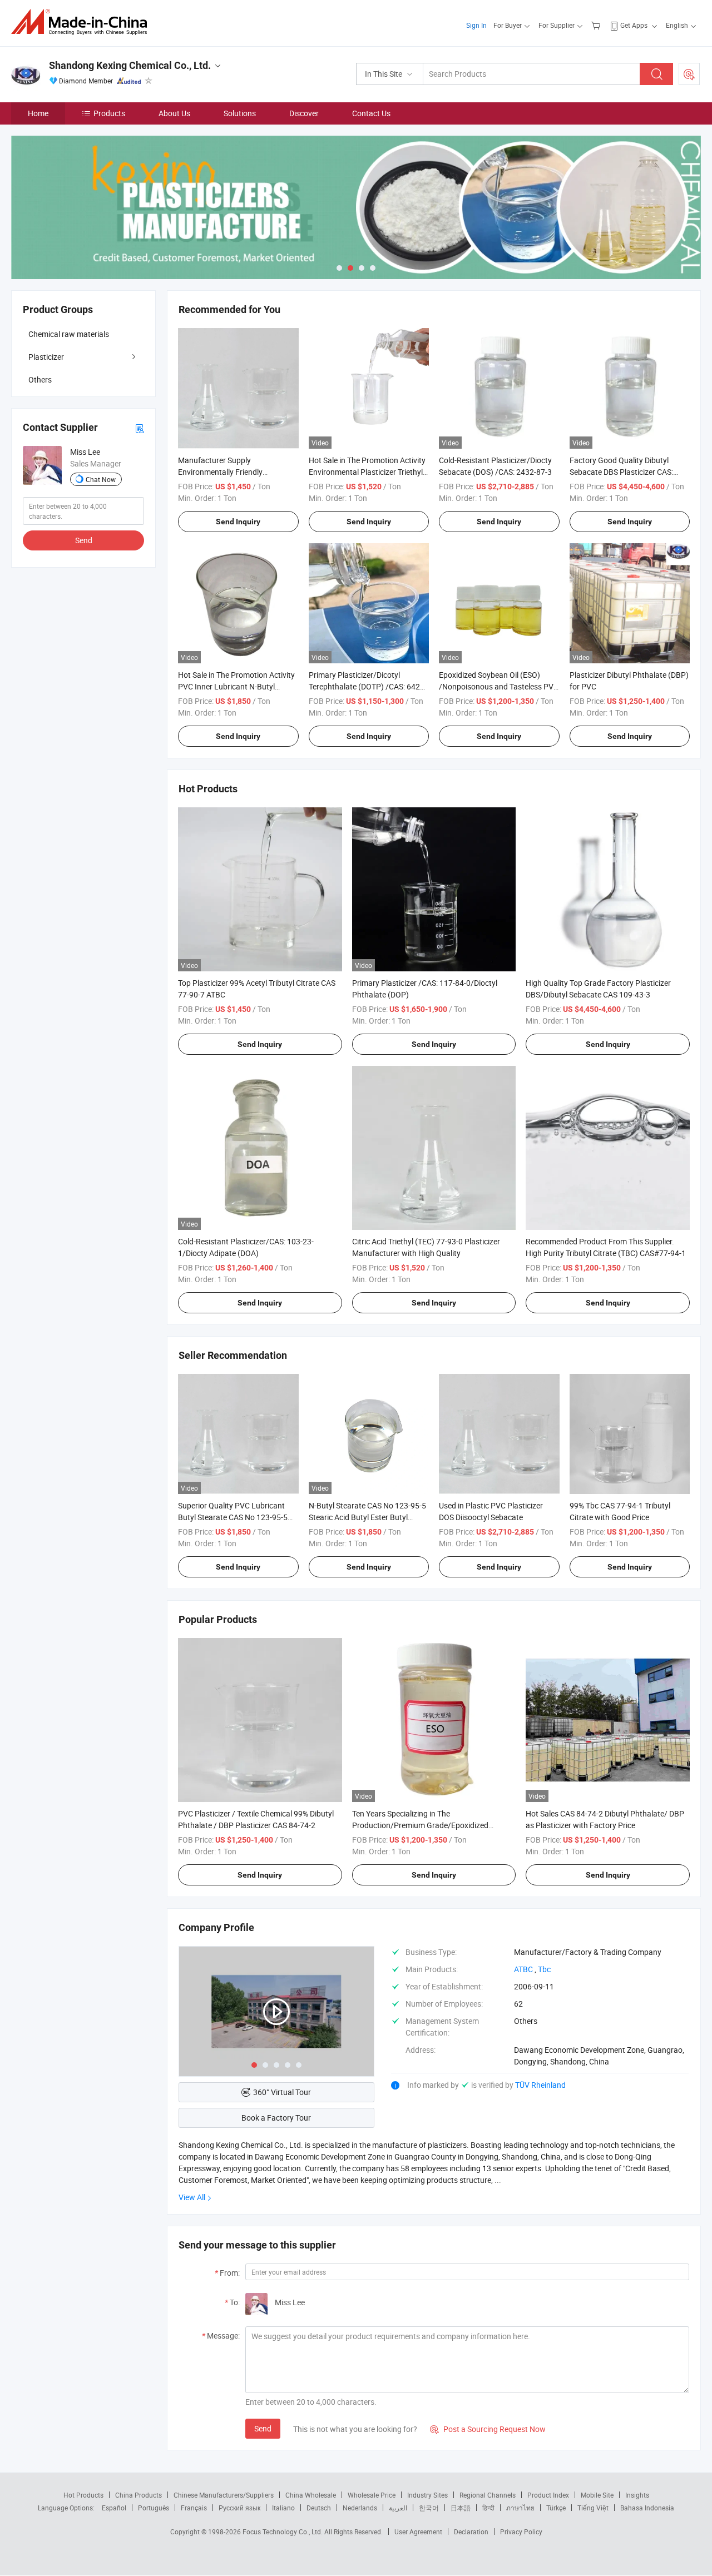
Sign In (476, 25)
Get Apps (634, 25)
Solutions (240, 113)
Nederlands (360, 2508)
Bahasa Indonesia (647, 2508)
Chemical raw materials (69, 334)
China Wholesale (311, 2495)
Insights (637, 2495)
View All (192, 2197)
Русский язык (239, 2508)
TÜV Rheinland (540, 2085)
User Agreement (418, 2532)
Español (114, 2508)
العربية (398, 2508)
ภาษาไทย (520, 2508)
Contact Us (371, 113)
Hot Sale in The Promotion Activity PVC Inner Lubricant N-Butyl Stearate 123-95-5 (236, 686)
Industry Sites (427, 2495)
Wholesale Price (372, 2495)
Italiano (283, 2508)
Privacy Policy (521, 2532)
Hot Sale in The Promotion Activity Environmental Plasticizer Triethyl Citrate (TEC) (367, 472)
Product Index (548, 2495)
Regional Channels (488, 2495)
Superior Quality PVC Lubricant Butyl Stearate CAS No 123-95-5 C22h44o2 (233, 1517)
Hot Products (83, 2495)
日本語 (461, 2508)
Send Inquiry (238, 522)
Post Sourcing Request (689, 74)
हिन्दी (488, 2508)
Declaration (471, 2532)
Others (40, 379)
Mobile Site (597, 2495)
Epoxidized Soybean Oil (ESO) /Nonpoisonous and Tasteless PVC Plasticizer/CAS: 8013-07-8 (499, 686)
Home (38, 113)
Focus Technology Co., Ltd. (283, 2532)
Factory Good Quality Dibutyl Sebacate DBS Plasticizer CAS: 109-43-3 (621, 472)
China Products (139, 2495)
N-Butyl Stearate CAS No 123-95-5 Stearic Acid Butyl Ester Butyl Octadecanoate (367, 1517)
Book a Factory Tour (276, 2118)
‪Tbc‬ (544, 1969)
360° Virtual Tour (282, 2092)
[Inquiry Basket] (597, 25)
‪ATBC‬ (523, 1969)
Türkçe (556, 2508)
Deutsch (319, 2508)
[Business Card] (140, 427)
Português (154, 2508)
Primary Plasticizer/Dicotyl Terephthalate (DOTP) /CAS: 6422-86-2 (368, 686)
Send (263, 2428)
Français (194, 2508)
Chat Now (101, 479)
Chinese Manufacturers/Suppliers (224, 2495)
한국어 (429, 2508)
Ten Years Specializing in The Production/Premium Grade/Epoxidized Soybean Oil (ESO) (420, 1825)
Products (109, 113)
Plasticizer (46, 357)
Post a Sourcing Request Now (488, 2429)
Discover (304, 113)
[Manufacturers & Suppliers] (83, 22)
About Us (174, 113)
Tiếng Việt (593, 2508)
